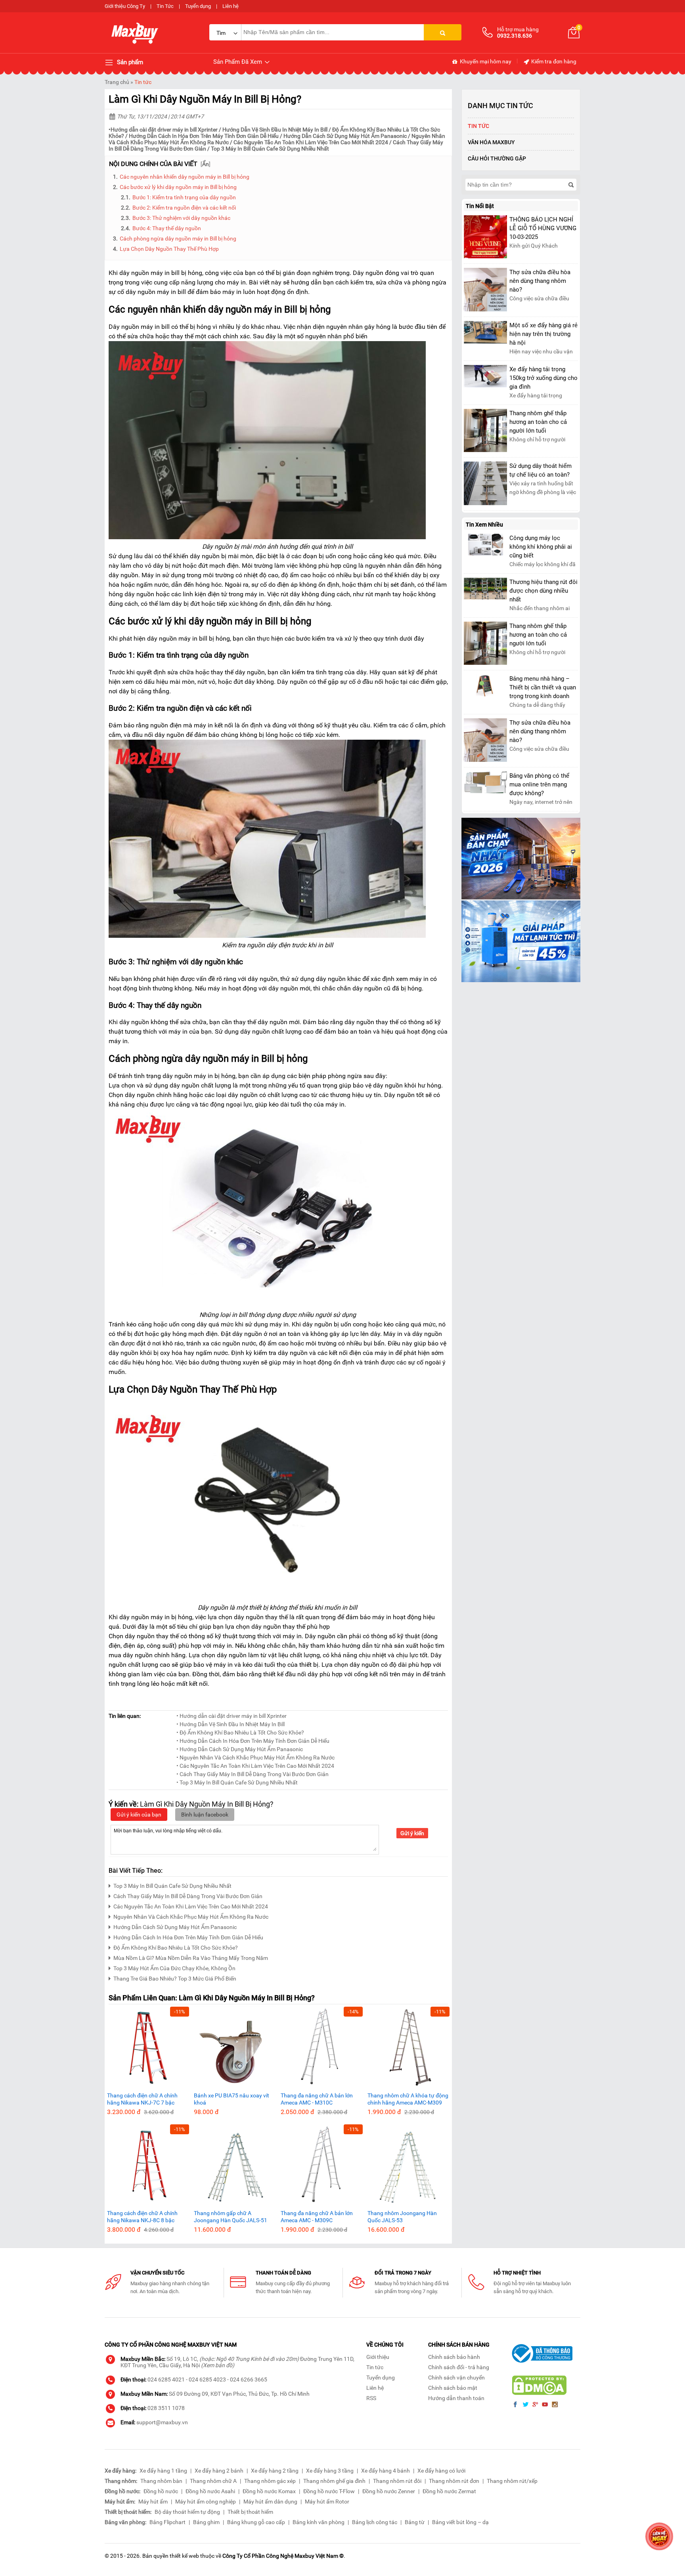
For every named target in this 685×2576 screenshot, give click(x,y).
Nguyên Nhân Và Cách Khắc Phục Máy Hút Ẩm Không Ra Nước (191, 1917)
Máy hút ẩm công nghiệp (206, 2502)
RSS (371, 2398)
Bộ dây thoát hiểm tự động (187, 2512)
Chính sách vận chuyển (456, 2378)
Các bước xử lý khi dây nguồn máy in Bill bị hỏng (178, 187)
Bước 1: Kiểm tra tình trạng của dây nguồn (184, 197)
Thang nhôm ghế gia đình (334, 2481)
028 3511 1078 (166, 2408)
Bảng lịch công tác (375, 2522)
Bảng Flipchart (167, 2522)
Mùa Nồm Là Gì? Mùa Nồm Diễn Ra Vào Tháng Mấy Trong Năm (191, 1958)
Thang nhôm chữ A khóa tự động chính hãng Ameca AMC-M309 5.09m (408, 2099)
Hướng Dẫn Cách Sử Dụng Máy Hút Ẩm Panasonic (346, 136)
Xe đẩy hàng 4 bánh (386, 2471)
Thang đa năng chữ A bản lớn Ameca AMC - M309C (317, 2217)
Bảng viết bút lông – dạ (460, 2522)
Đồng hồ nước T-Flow (329, 2491)
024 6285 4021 (166, 2379)
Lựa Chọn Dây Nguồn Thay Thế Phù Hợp (169, 249)
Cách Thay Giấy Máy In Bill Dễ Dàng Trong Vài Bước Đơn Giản (188, 1896)
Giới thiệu (378, 2357)
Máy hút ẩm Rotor (327, 2502)
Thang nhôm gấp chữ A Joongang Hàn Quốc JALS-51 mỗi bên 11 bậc (231, 2217)
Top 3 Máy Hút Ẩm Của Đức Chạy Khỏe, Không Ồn (174, 1968)
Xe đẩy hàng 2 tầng (275, 2471)
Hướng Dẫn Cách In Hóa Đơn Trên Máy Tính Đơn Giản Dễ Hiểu (204, 136)
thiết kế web (184, 2556)
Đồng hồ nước (161, 2491)
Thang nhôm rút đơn (454, 2481)
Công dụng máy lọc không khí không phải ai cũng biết (541, 547)
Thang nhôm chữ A (213, 2481)
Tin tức (143, 82)
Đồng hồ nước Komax (269, 2491)
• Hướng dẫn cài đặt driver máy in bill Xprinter (232, 1716)
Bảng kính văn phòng (319, 2522)
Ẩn (206, 164)
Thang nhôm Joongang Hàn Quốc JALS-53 (402, 2217)
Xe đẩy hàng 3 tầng (330, 2471)
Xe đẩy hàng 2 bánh (219, 2471)
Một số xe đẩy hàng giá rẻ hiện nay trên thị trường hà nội (543, 334)
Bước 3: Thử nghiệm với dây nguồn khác (181, 218)
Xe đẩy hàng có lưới (441, 2471)
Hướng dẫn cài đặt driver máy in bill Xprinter (164, 130)
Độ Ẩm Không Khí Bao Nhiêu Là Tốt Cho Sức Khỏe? (176, 1948)
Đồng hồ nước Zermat (449, 2491)
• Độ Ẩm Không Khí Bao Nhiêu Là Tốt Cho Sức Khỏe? (240, 1733)
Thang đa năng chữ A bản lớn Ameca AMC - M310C (317, 2099)
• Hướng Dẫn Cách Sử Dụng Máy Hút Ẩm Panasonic (240, 1749)
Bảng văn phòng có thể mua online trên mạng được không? (539, 784)
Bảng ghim (206, 2522)
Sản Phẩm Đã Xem (238, 62)
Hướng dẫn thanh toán (456, 2398)
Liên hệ (231, 6)
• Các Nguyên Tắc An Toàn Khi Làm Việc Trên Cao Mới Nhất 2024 (255, 1766)
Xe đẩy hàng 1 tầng (163, 2471)
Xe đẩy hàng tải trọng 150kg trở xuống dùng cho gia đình (543, 378)
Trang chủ (117, 82)
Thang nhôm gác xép (270, 2481)
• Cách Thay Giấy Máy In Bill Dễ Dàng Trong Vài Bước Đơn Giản (253, 1774)
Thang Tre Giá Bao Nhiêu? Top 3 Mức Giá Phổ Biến (175, 1979)
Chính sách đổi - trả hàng (459, 2367)
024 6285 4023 (207, 2379)
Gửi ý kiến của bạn (139, 1815)
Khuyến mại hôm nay (485, 61)
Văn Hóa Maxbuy (491, 142)
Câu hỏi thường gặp (497, 158)
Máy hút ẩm (153, 2502)
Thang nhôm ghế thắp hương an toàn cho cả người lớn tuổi (538, 422)
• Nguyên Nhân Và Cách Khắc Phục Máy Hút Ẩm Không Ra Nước (255, 1757)
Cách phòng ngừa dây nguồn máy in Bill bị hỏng (178, 239)
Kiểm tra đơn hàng (553, 61)
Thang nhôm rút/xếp (512, 2481)
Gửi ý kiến (412, 1833)
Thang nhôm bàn (161, 2481)
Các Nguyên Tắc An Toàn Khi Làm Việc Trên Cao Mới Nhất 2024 (311, 142)
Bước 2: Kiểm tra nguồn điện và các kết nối (184, 208)
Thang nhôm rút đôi (397, 2481)
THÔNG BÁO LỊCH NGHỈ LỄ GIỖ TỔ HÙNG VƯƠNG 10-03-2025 (543, 228)
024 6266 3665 (249, 2379)
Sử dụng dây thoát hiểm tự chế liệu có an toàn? (541, 470)
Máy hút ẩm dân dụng (270, 2502)
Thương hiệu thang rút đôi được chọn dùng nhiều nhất (543, 591)
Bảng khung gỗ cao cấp (256, 2522)
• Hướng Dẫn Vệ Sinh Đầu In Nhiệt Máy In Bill (231, 1724)
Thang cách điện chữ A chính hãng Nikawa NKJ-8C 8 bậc (142, 2217)
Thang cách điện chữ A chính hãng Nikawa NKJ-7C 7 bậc (142, 2099)
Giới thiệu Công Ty (125, 6)
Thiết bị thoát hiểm (250, 2512)
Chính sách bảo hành (454, 2357)
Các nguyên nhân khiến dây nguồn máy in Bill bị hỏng (185, 177)
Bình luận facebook (205, 1815)
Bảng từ (415, 2522)
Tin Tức (165, 6)
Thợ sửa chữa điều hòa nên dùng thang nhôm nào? (540, 281)
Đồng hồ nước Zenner (389, 2491)
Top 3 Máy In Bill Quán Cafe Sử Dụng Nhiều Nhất (270, 149)
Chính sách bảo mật (453, 2388)
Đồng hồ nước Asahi (210, 2491)
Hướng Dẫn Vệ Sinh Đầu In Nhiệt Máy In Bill (275, 130)
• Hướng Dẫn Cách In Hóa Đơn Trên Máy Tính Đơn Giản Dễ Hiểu (253, 1741)
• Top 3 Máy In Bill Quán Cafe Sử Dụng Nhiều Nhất (237, 1782)
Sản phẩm (129, 62)
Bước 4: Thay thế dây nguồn (167, 228)
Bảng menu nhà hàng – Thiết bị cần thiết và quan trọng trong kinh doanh (543, 687)
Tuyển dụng (198, 6)
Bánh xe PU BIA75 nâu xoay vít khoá (232, 2099)
